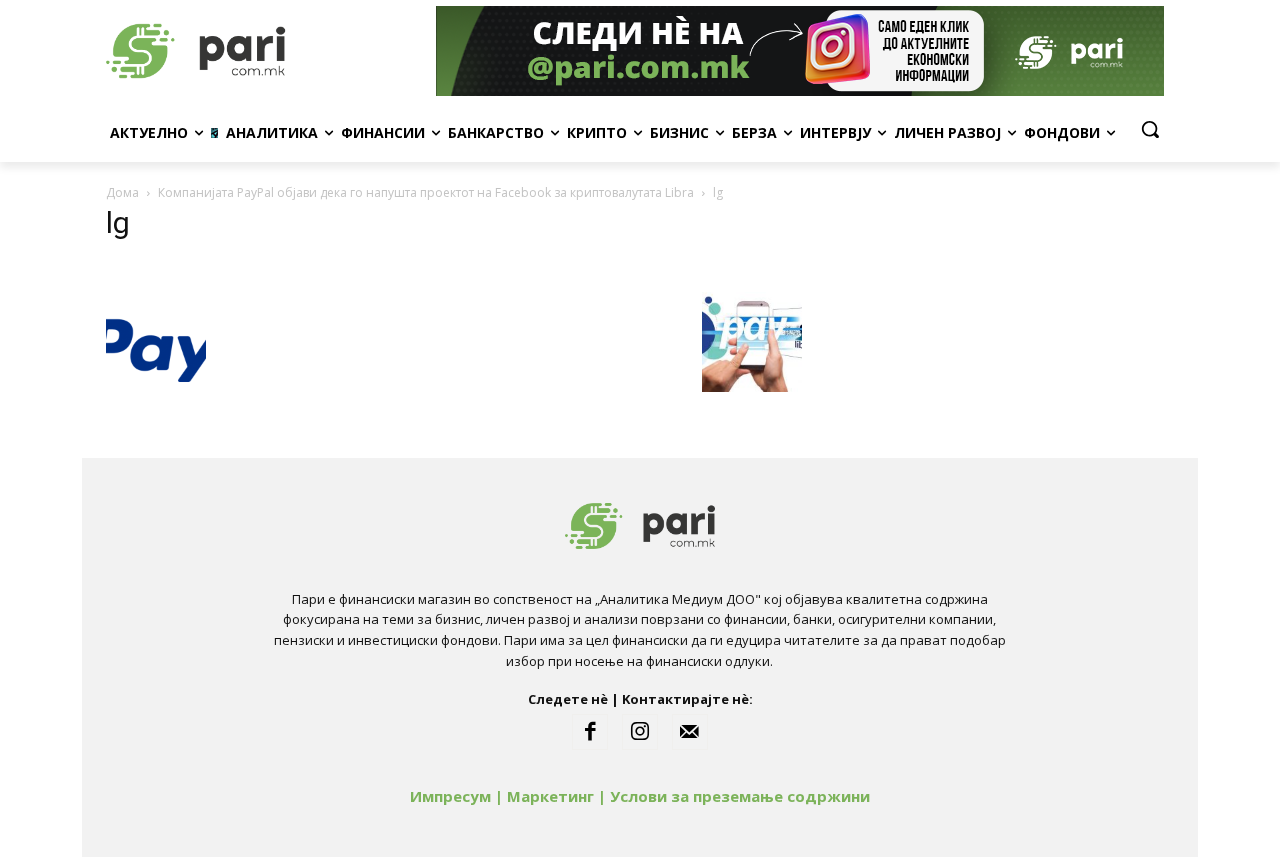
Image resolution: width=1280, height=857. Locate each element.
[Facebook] (590, 732)
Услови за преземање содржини (740, 796)
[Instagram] (640, 732)
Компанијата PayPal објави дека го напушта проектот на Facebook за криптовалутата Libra (426, 192)
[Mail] (690, 732)
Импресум (450, 796)
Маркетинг (550, 796)
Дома (122, 192)
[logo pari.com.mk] (266, 51)
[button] (1150, 129)
